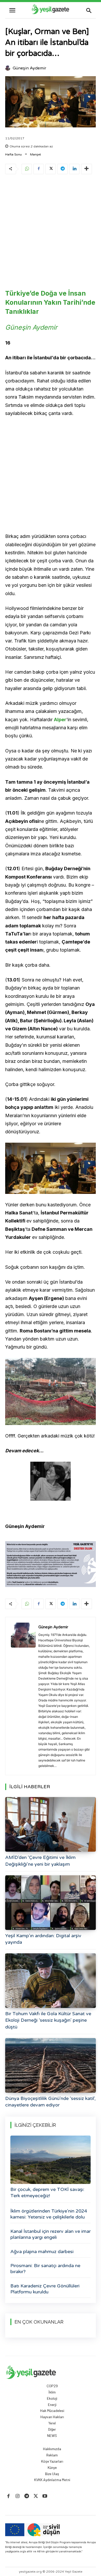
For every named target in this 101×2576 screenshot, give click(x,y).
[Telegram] (62, 169)
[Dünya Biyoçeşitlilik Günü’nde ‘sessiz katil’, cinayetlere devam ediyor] (51, 2065)
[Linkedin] (74, 169)
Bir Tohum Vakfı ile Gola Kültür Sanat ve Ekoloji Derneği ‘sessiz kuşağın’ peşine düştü (48, 2020)
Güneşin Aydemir (30, 68)
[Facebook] (39, 169)
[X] (51, 169)
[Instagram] (17, 2496)
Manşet (35, 154)
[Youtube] (45, 2496)
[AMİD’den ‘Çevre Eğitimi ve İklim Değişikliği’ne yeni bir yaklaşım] (51, 1824)
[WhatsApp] (27, 169)
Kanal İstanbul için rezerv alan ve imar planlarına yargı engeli (51, 2234)
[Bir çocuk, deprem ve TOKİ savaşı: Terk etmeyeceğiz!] (51, 2160)
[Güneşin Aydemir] (9, 68)
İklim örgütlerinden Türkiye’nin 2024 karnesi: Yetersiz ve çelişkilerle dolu (49, 2214)
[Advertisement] (51, 233)
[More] (86, 169)
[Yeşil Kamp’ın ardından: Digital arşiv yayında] (51, 1903)
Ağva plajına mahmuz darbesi (42, 2252)
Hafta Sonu (13, 154)
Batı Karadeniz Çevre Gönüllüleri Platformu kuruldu (45, 2289)
